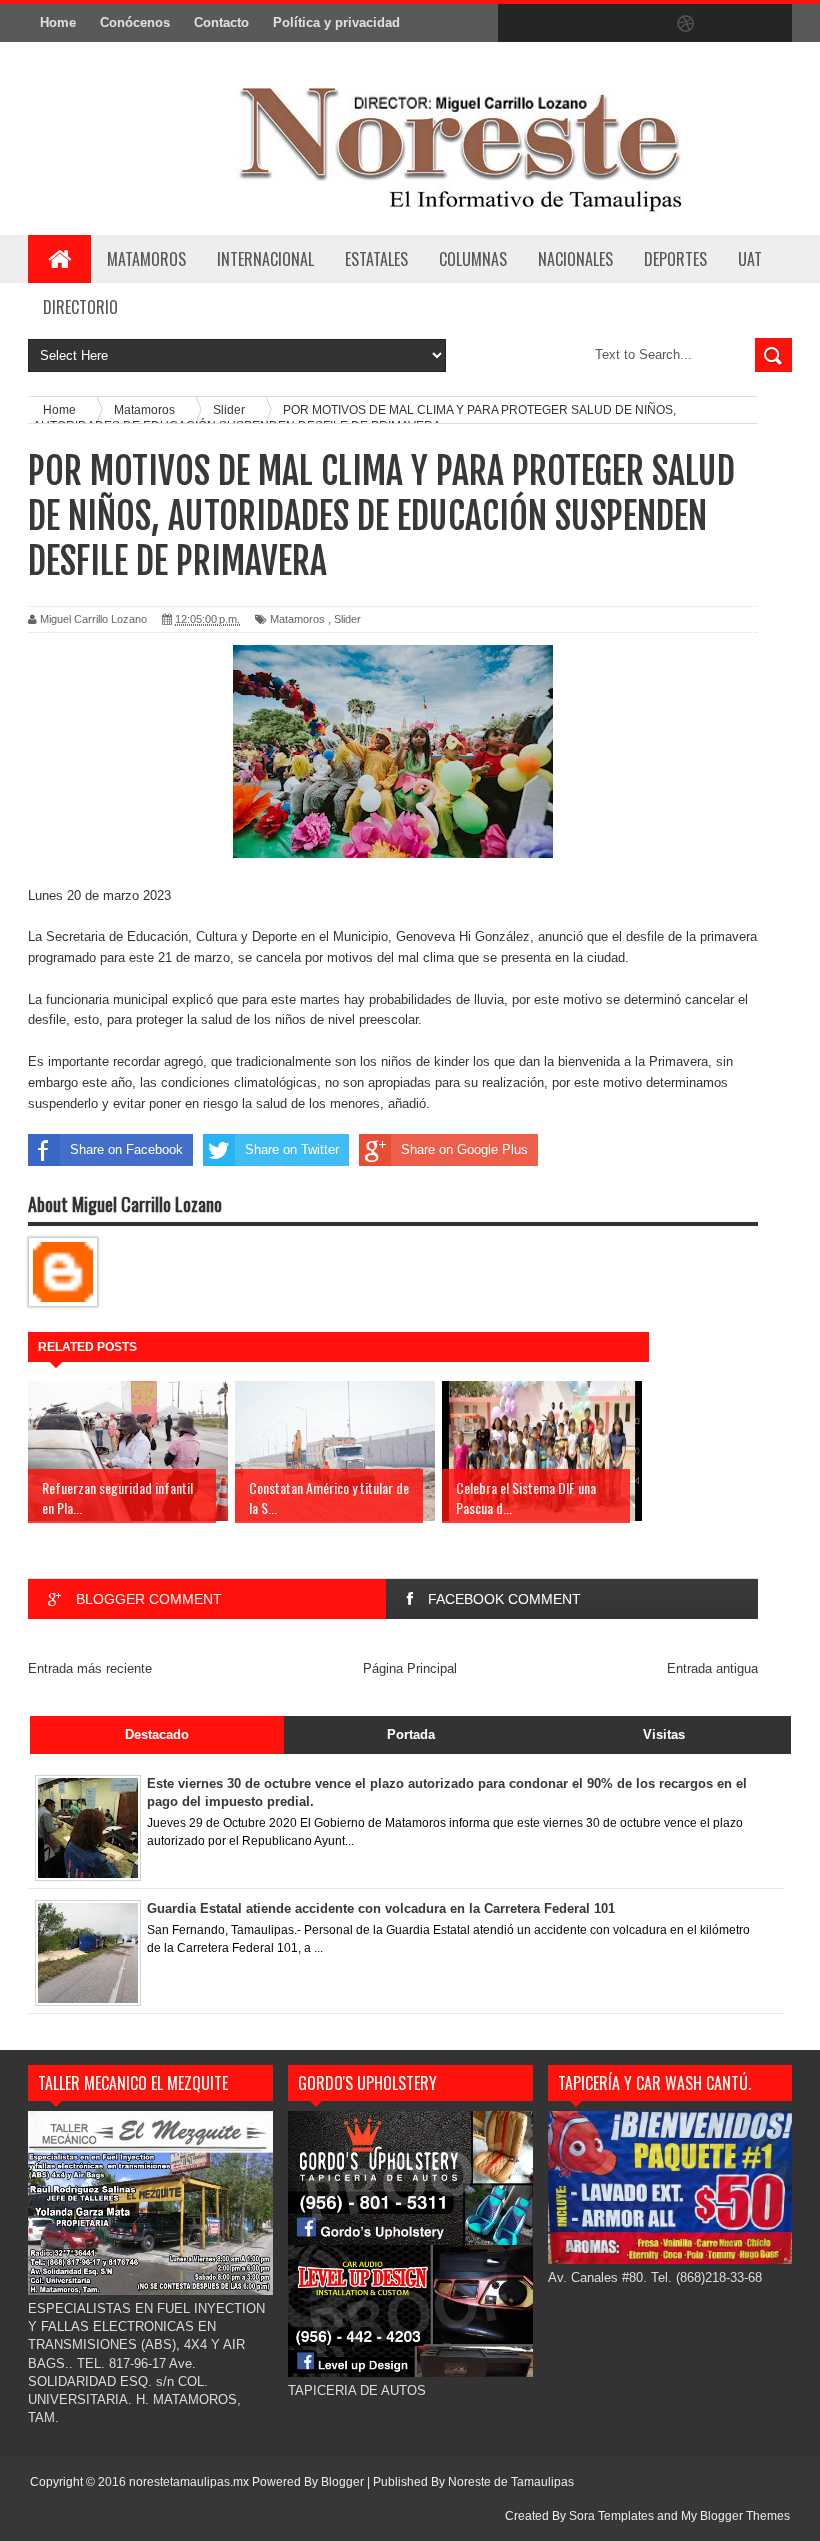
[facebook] (518, 24)
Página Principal (410, 1668)
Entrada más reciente (90, 1668)
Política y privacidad (336, 22)
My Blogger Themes (735, 2516)
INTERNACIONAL (265, 259)
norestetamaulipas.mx (190, 2482)
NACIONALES (575, 259)
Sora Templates (611, 2516)
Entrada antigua (712, 1668)
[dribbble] (686, 24)
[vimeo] (602, 24)
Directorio (80, 307)
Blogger (342, 2482)
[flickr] (644, 24)
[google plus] (770, 24)
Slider (347, 619)
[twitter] (560, 24)
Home (58, 22)
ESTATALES (376, 259)
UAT (750, 259)
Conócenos (135, 22)
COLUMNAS (473, 259)
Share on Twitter (292, 1149)
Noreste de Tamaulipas (511, 2482)
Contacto (221, 22)
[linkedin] (728, 24)
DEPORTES (675, 259)
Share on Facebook (126, 1149)
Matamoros (146, 259)
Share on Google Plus (464, 1149)
